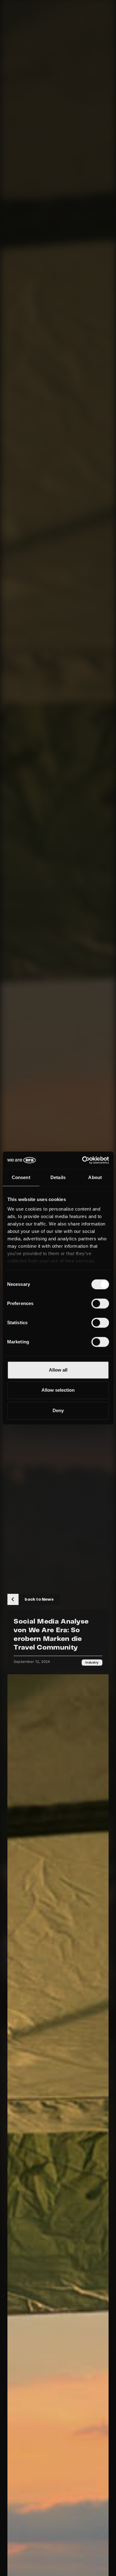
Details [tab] (58, 1177)
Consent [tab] (21, 1177)
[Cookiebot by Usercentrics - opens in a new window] (83, 1160)
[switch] (100, 1303)
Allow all (58, 1370)
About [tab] (95, 1177)
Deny (58, 1410)
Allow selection (58, 1390)
